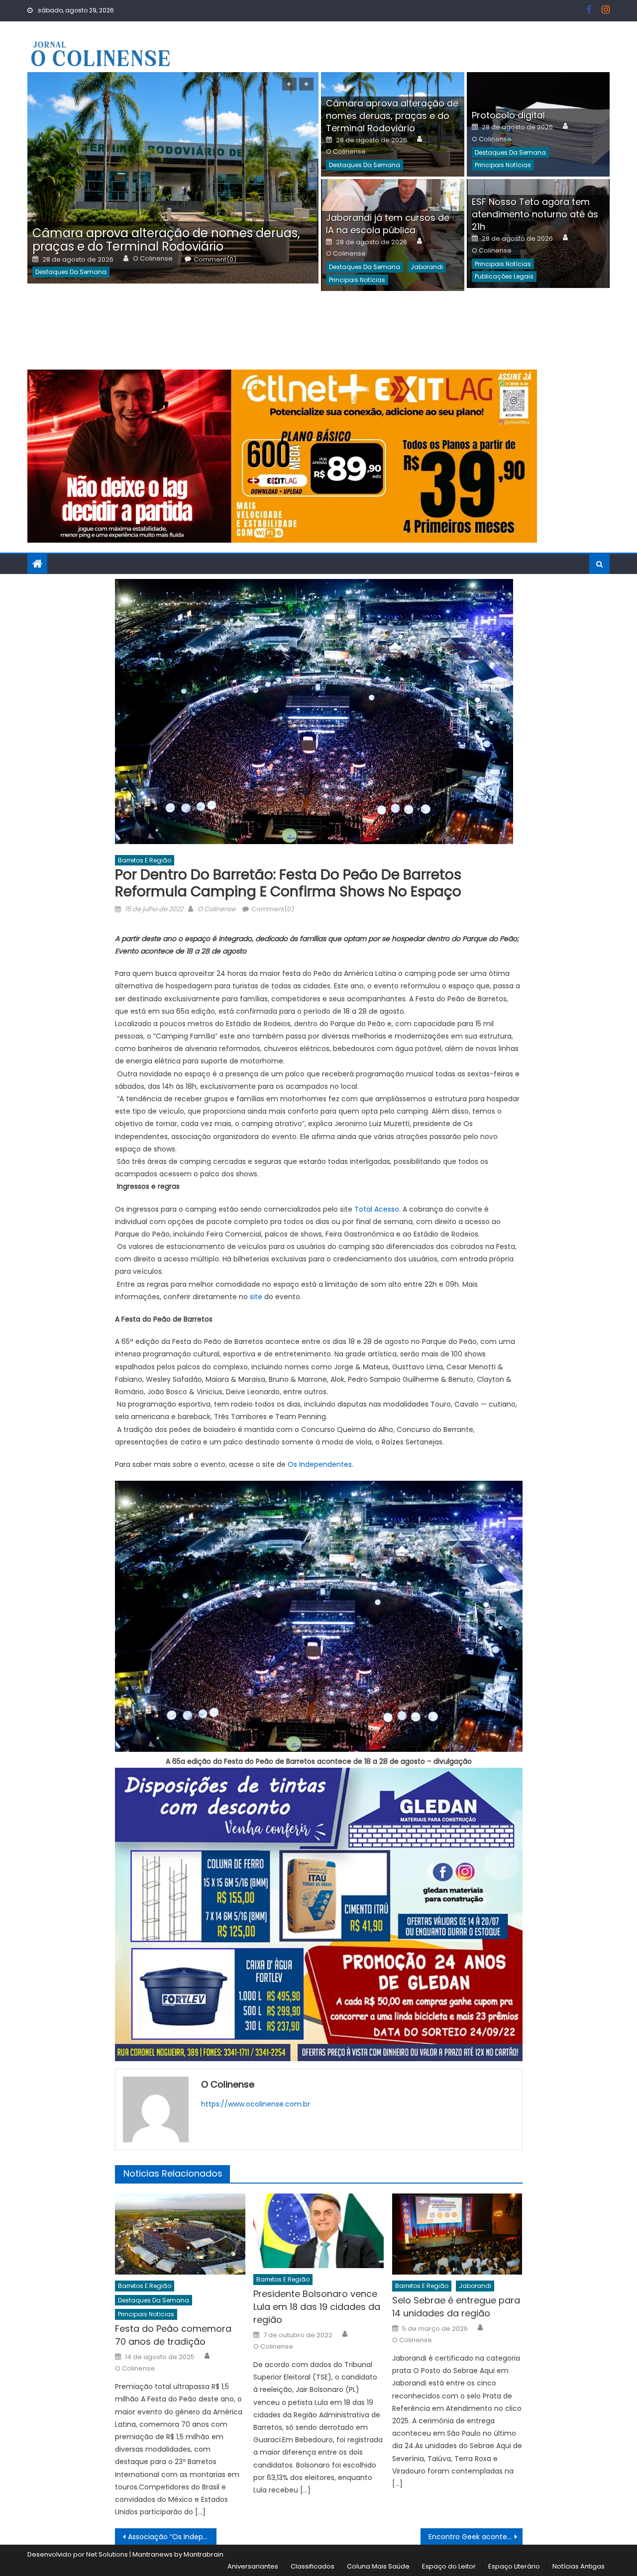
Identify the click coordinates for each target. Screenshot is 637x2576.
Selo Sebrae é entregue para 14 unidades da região (456, 2307)
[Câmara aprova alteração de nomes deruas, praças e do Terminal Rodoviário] (173, 178)
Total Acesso (377, 1209)
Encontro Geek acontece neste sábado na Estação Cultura (476, 2537)
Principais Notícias (503, 165)
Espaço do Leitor (449, 2566)
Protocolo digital (508, 115)
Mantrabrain (204, 2554)
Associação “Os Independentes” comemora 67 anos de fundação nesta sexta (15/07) (172, 2537)
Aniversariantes (253, 2566)
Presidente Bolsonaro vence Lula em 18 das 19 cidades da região (317, 2307)
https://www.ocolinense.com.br (256, 2104)
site (256, 1297)
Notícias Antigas (579, 2566)
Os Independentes (320, 1464)
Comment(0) (215, 260)
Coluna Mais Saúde (378, 2566)
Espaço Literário (514, 2566)
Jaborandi (427, 267)
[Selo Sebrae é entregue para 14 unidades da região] (457, 2234)
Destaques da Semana (71, 272)
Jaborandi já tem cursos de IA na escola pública (388, 224)
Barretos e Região (145, 860)
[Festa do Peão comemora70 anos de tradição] (180, 2234)
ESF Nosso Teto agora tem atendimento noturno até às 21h (535, 214)
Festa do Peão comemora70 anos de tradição (173, 2335)
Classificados (313, 2566)
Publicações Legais (504, 276)
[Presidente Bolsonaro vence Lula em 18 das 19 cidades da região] (318, 2231)
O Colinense (153, 259)
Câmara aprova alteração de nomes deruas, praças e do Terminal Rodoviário (166, 240)
